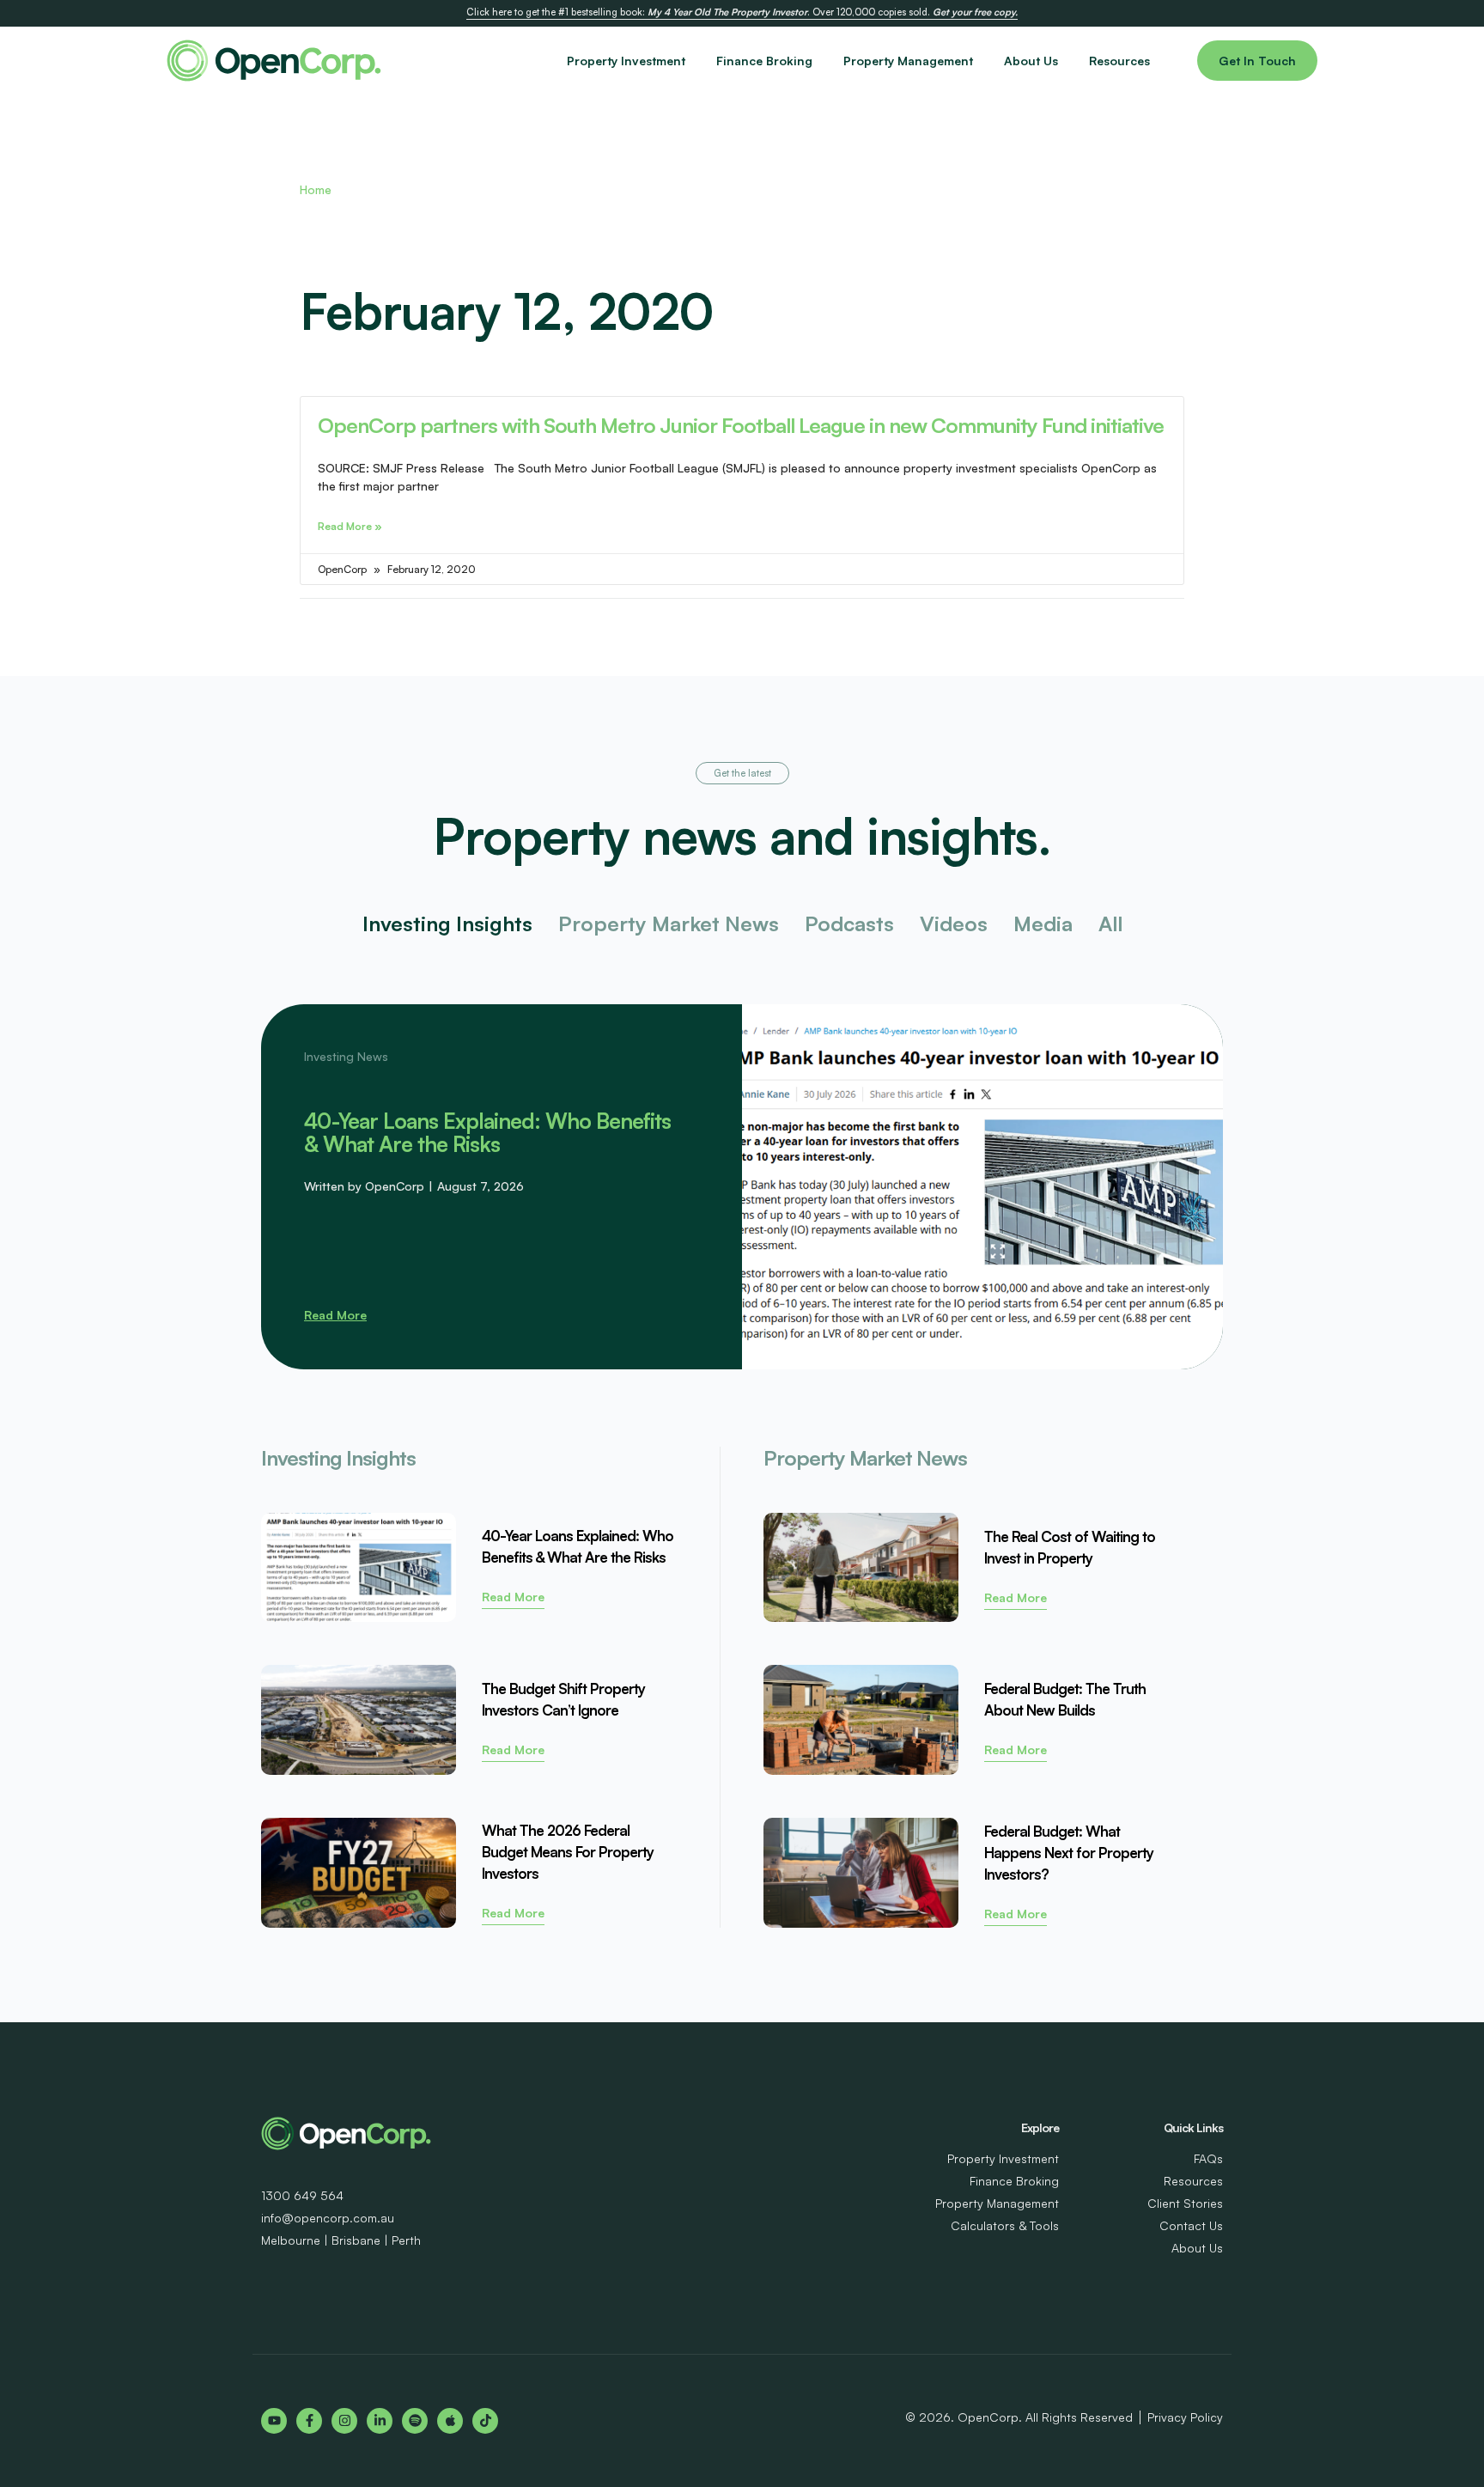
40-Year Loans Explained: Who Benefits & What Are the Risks (487, 1132)
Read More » (350, 526)
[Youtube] (274, 2421)
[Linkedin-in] (380, 2421)
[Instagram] (344, 2421)
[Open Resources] (1160, 61)
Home (316, 189)
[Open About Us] (1068, 61)
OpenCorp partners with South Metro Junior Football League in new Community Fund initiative (741, 425)
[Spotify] (415, 2421)
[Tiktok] (485, 2421)
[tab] (447, 924)
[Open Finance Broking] (823, 61)
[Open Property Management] (983, 61)
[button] (742, 773)
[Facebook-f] (309, 2421)
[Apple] (450, 2421)
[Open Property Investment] (696, 61)
